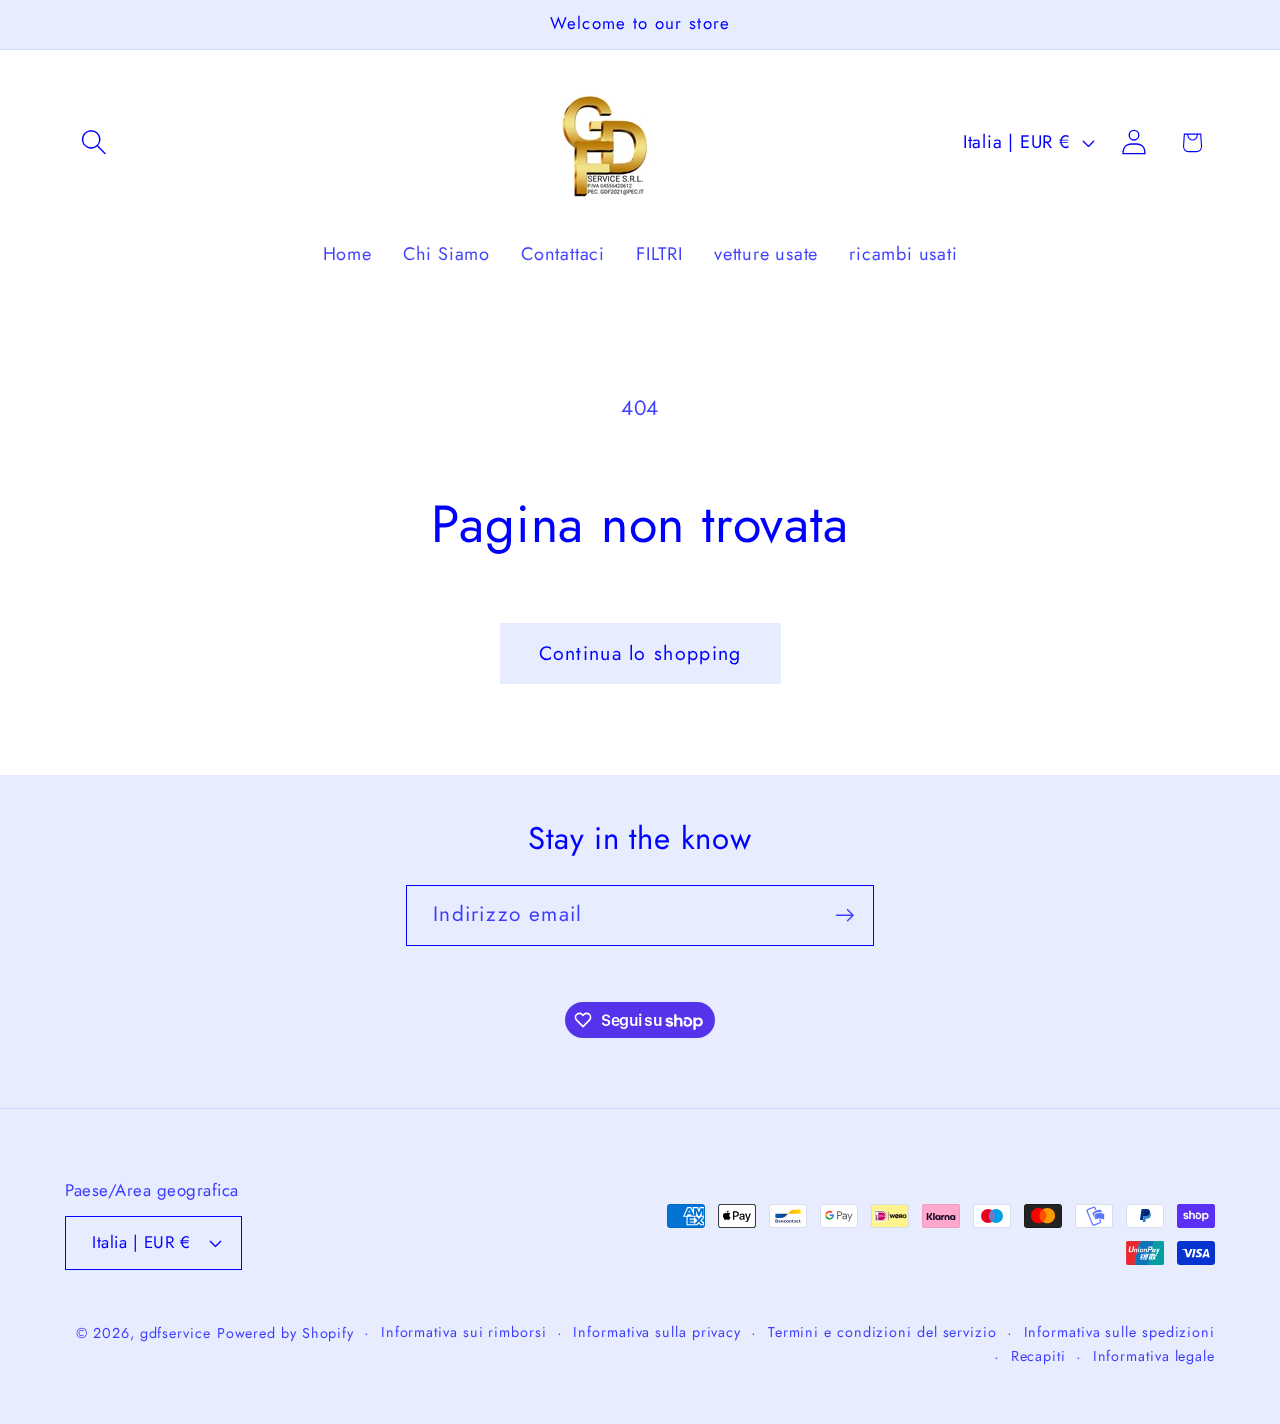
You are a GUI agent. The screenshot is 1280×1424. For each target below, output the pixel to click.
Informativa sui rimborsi (464, 1332)
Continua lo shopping (640, 653)
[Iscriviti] (844, 915)
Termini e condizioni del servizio (882, 1332)
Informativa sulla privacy (657, 1332)
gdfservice (175, 1333)
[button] (93, 142)
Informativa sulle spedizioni (1119, 1332)
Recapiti (1038, 1356)
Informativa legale (1154, 1356)
